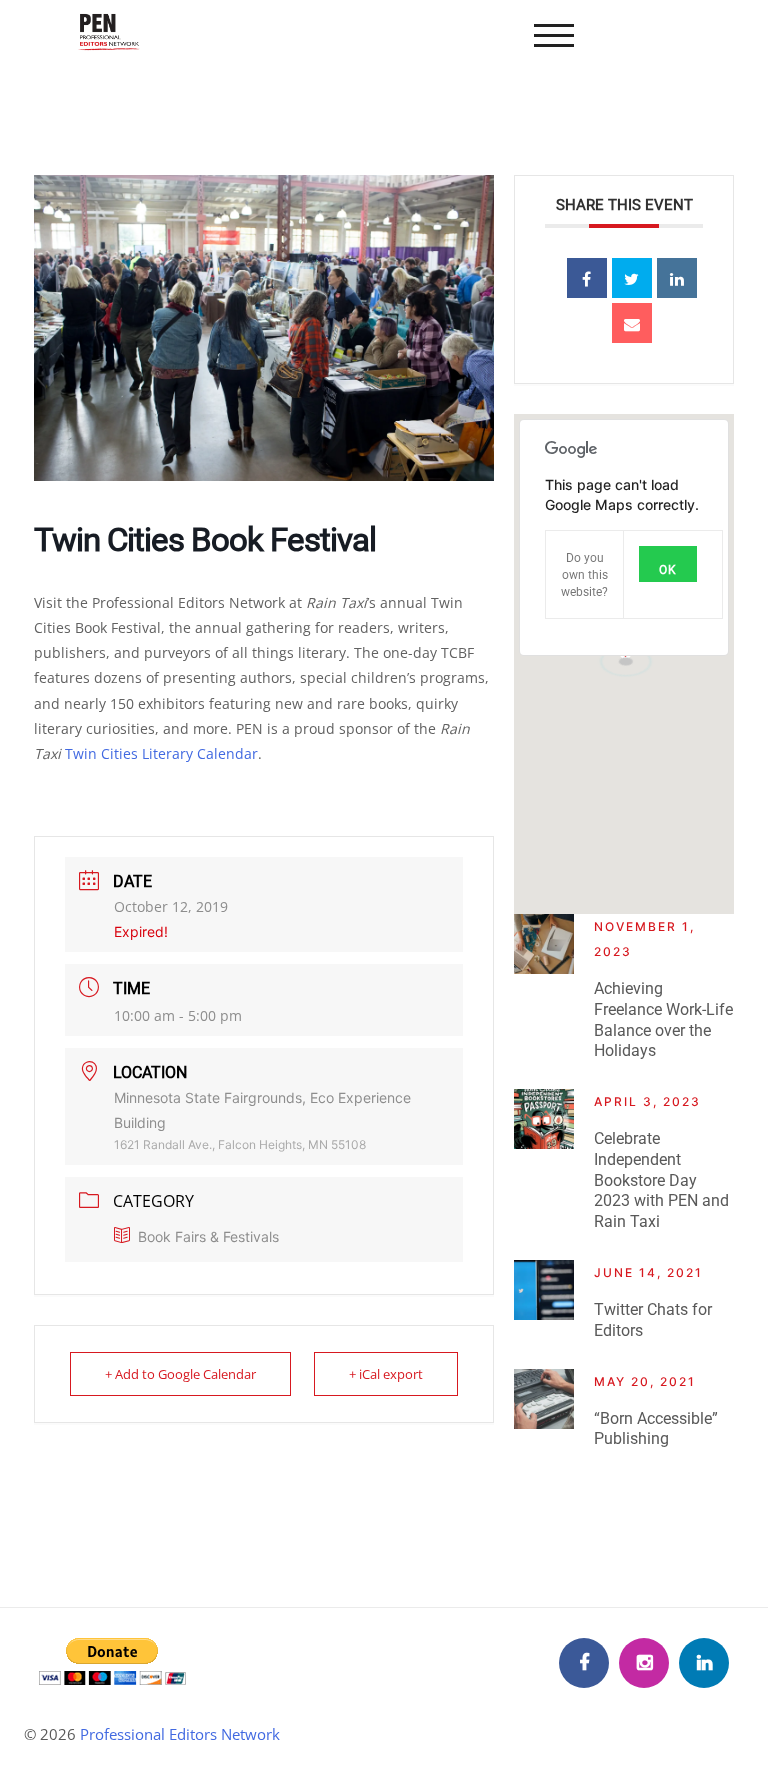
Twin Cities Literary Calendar (161, 753)
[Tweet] (632, 278)
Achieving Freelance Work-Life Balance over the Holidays (663, 1019)
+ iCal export (386, 1374)
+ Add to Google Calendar (180, 1374)
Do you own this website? (584, 575)
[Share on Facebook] (587, 278)
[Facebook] (584, 1663)
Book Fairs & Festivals (208, 1236)
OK (668, 570)
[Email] (632, 323)
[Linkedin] (677, 278)
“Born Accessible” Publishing (656, 1429)
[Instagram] (644, 1663)
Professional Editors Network (180, 1734)
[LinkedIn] (704, 1663)
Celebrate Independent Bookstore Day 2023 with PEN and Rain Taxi (661, 1180)
